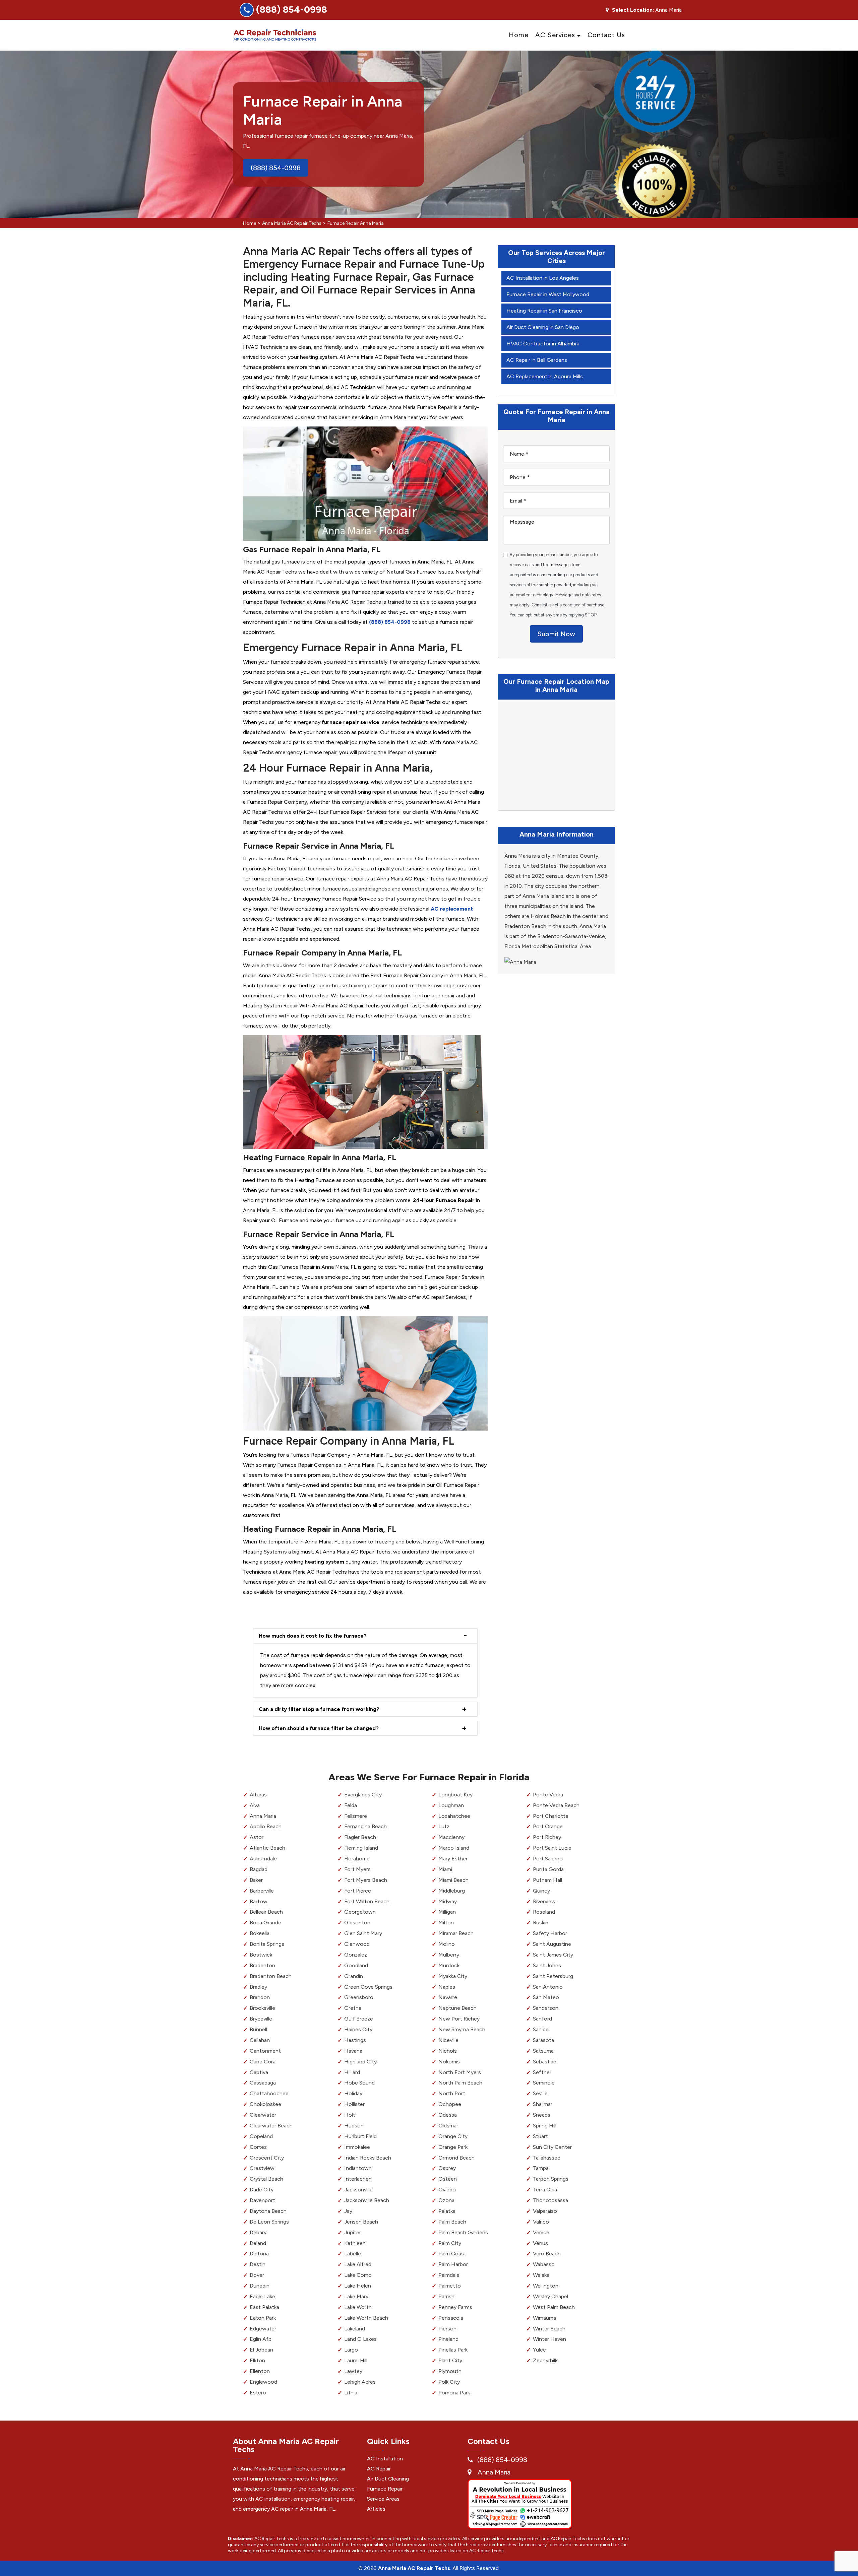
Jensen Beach (361, 2222)
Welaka (541, 2275)
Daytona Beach (268, 2211)
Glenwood (357, 1944)
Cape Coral (263, 2062)
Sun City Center (552, 2147)
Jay (348, 2211)
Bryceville (261, 2019)
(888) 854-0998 (292, 9)
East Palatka (264, 2307)
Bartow (259, 1901)
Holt (350, 2115)
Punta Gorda (548, 1869)
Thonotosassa (550, 2200)
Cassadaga (263, 2083)
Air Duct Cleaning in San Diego (543, 327)
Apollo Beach (266, 1826)
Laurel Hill (356, 2360)
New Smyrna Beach (462, 2029)
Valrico (541, 2222)
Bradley (258, 1987)
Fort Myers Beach (366, 1880)
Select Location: (633, 10)
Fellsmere (356, 1816)
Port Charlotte (551, 1816)
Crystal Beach (266, 2179)
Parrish (446, 2296)
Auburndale (263, 1859)
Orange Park (453, 2147)
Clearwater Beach (271, 2126)
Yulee (539, 2350)
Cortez (258, 2147)
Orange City (453, 2136)
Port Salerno (548, 1859)
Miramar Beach (456, 1933)
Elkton (257, 2360)
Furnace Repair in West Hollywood (548, 294)
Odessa (448, 2115)
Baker (256, 1880)
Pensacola (451, 2318)
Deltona (259, 2254)
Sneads (542, 2115)
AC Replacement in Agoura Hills (545, 376)
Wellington (546, 2286)
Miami (445, 1869)
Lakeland (355, 2329)
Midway (448, 1901)
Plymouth (450, 2371)
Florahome (357, 1859)
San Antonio (548, 1987)
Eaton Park (263, 2318)
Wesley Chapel (550, 2296)
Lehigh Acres (360, 2382)
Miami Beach (453, 1880)
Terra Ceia (545, 2190)
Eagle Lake (262, 2296)
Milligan (447, 1912)
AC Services (555, 35)
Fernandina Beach (365, 1826)
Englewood (263, 2382)
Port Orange (548, 1826)
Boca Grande (265, 1923)
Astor (257, 1837)
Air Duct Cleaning (388, 2479)
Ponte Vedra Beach (556, 1805)
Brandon (260, 1997)
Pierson (447, 2329)
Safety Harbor (550, 1933)
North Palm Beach (460, 2083)
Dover (257, 2275)
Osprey (447, 2168)
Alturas (258, 1795)
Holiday (353, 2093)
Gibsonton (357, 1923)
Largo (351, 2350)
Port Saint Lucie (552, 1848)
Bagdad (259, 1869)
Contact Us (606, 35)
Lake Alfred (358, 2264)
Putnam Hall (547, 1880)
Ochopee (450, 2104)
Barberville (262, 1891)
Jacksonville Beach (367, 2200)
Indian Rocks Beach (368, 2158)
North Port (452, 2093)
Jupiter (353, 2232)
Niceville (448, 2040)
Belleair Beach (266, 1912)
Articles (376, 2509)
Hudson (354, 2126)
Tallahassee (547, 2158)
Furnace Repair (385, 2489)
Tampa (541, 2168)
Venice (541, 2232)
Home (519, 35)
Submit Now (556, 634)
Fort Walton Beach (367, 1901)
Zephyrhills (546, 2360)
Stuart (540, 2136)
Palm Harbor (453, 2264)
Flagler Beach (360, 1837)
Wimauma (544, 2318)
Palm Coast (452, 2254)
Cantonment (265, 2051)
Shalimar (543, 2104)
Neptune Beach (457, 2008)
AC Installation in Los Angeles (543, 278)
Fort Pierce (358, 1891)
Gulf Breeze (359, 2019)
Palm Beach (452, 2222)
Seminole (544, 2083)
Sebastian (545, 2062)
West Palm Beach (554, 2307)
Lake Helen (358, 2286)
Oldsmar (448, 2126)
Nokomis (449, 2062)
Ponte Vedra (548, 1795)
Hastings (355, 2040)
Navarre (448, 1997)
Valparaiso (545, 2211)
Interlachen (358, 2179)
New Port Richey (459, 2019)
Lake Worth (358, 2307)
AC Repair (379, 2469)
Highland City (360, 2062)
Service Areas (383, 2499)
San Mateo (546, 1997)
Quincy (541, 1891)
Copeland (261, 2136)
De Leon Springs (269, 2222)
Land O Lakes (360, 2339)
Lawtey (353, 2371)
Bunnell (258, 2029)
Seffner (542, 2072)
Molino (447, 1944)
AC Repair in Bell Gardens (537, 360)
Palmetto (450, 2286)
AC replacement (452, 909)
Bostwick (261, 1955)
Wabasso (544, 2264)
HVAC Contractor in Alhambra (543, 344)
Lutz (444, 1826)
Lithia (351, 2393)
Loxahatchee (454, 1816)
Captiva (259, 2072)
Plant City (450, 2360)
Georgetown (360, 1912)
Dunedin (260, 2286)
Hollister (354, 2104)
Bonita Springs (267, 1944)
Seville (540, 2093)
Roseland (544, 1912)
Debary (258, 2232)
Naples (447, 1987)
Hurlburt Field (360, 2136)
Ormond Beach (456, 2158)
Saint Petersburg (553, 1976)
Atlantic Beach (267, 1848)
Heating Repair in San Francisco (544, 311)
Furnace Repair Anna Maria (356, 223)
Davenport (262, 2200)
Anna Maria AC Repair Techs (292, 223)
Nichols (448, 2051)
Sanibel (541, 2029)
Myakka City (453, 1976)
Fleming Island (361, 1848)
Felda (351, 1805)
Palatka (447, 2211)
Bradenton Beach (271, 1976)
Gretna (353, 2008)
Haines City (358, 2029)
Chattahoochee (269, 2093)
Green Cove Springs (368, 1987)
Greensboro (359, 1997)
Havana (353, 2051)
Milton (446, 1923)
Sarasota (543, 2040)
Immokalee (357, 2147)
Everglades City (363, 1795)
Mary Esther (453, 1859)
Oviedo (447, 2190)
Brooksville (262, 2008)
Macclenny (451, 1837)
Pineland (448, 2339)
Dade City (262, 2190)
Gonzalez (356, 1955)
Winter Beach (549, 2329)
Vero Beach (547, 2254)
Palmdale (449, 2275)
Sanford (542, 2019)
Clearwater (263, 2115)
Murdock (449, 1965)
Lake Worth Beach (366, 2318)
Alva (255, 1805)
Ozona (446, 2200)
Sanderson (546, 2008)
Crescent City (267, 2158)
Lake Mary (356, 2296)
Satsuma (543, 2051)
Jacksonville (358, 2190)
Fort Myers (357, 1869)
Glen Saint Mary (363, 1933)
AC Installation (385, 2459)
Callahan (260, 2040)
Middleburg (452, 1891)
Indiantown (358, 2168)
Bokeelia (260, 1933)
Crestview (262, 2168)
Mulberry (449, 1955)
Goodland (356, 1965)
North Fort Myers (460, 2072)
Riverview (544, 1901)
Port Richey (547, 1837)
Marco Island (454, 1848)
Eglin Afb (261, 2339)
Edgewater (263, 2329)
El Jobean (261, 2350)
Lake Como (358, 2275)
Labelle (353, 2254)
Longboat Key (455, 1795)
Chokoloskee (265, 2104)
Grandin (354, 1976)
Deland (258, 2243)
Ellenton (260, 2371)
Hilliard (352, 2072)
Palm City (450, 2243)
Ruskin (541, 1923)
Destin (258, 2264)
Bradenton (262, 1965)
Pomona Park (454, 2393)
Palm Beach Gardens (463, 2232)
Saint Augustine (552, 1944)
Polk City (449, 2382)
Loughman (451, 1805)
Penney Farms (455, 2307)
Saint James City (553, 1955)
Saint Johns (547, 1965)
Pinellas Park (453, 2350)
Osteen (448, 2179)
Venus (540, 2243)
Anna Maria (263, 1816)
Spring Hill (545, 2126)
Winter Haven (549, 2339)
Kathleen (355, 2243)
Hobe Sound (359, 2083)
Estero (258, 2393)
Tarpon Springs (551, 2179)
